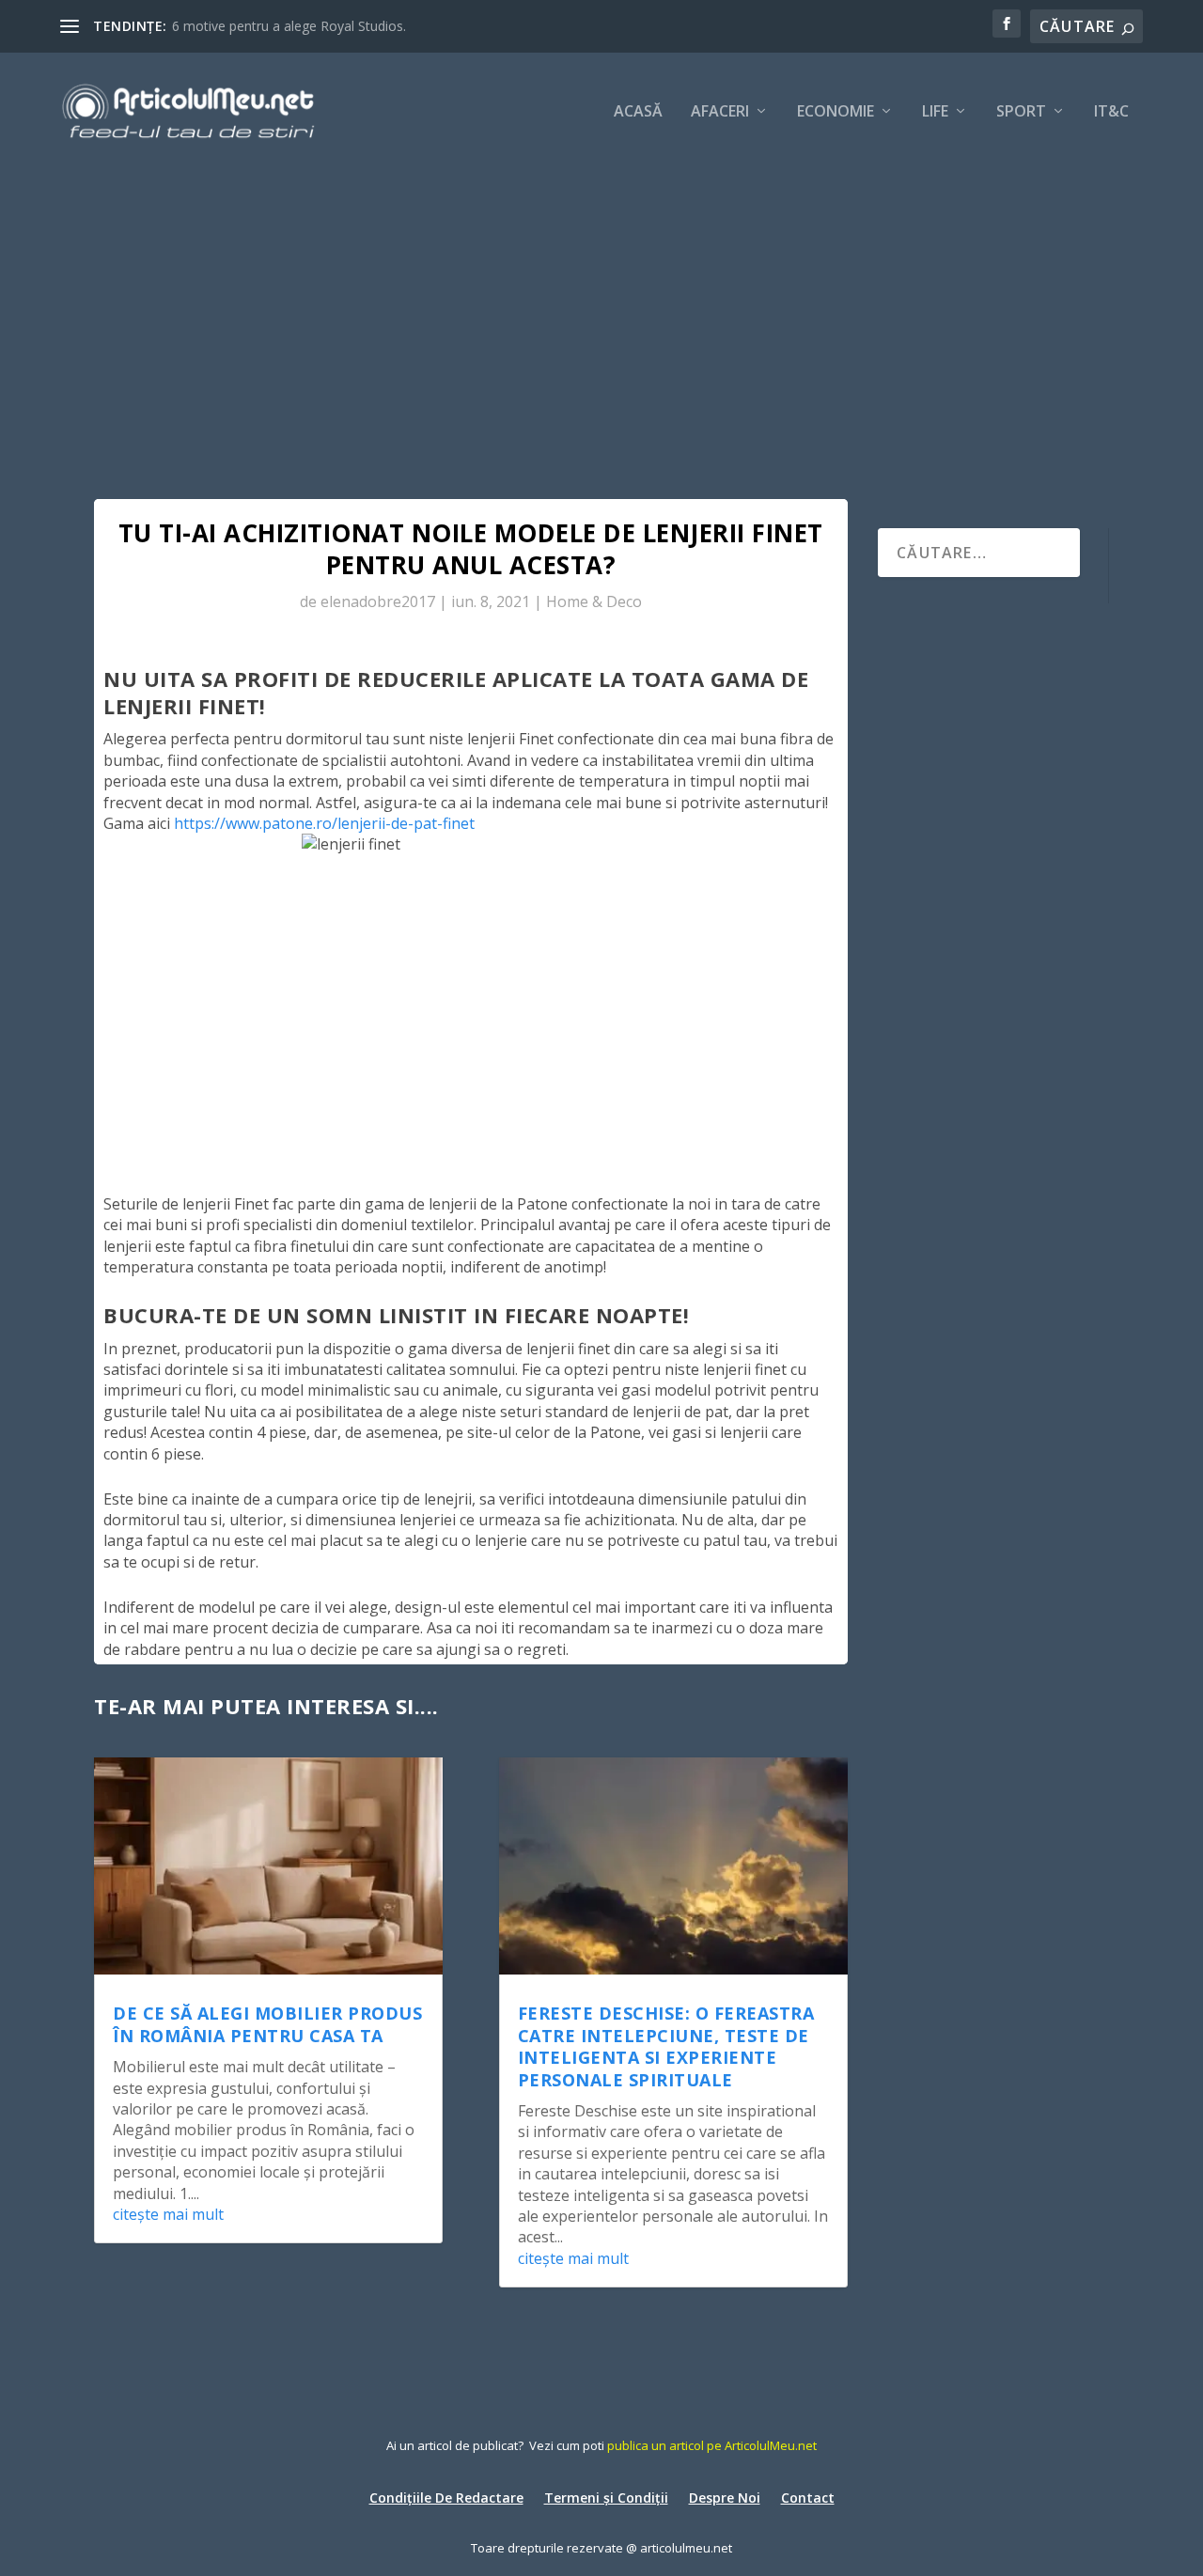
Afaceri (720, 112)
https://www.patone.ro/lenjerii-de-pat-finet (324, 823)
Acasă (638, 112)
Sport (1021, 112)
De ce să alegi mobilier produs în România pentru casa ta (267, 2024)
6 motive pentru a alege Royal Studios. (289, 26)
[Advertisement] (601, 310)
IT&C (1111, 112)
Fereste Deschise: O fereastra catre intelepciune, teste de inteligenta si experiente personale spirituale (666, 2046)
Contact (808, 2497)
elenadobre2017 (378, 601)
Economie (836, 112)
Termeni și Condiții (606, 2497)
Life (935, 112)
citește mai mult (168, 2214)
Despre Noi (725, 2497)
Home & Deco (594, 601)
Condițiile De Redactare (446, 2497)
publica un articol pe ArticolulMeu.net (712, 2445)
